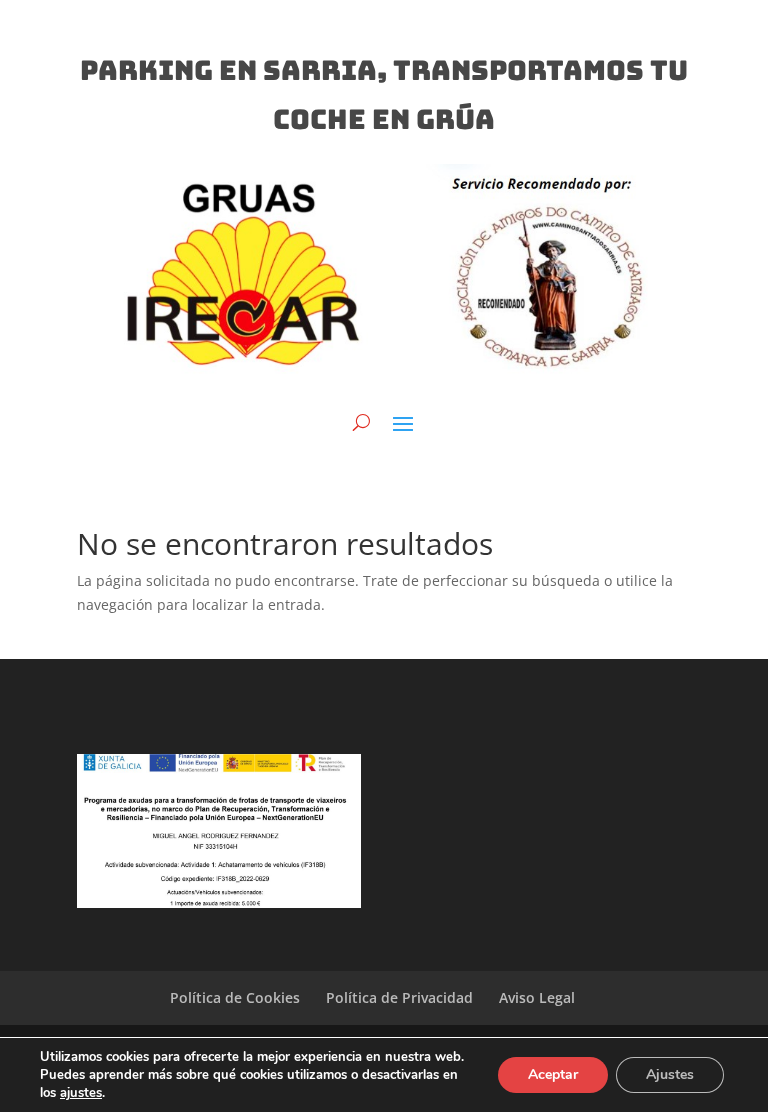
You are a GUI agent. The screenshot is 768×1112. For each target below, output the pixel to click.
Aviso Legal (537, 997)
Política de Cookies (235, 997)
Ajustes (670, 1074)
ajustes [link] (81, 1093)
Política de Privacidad (399, 997)
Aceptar (553, 1074)
